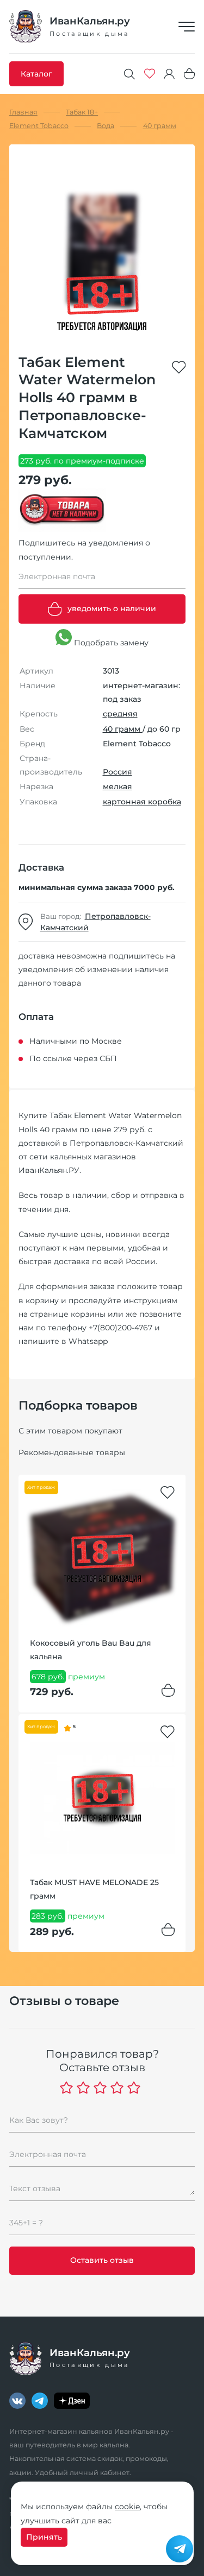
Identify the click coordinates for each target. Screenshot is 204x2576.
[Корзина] (189, 74)
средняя (120, 714)
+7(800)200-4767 (120, 1328)
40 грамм (123, 729)
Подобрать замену (110, 643)
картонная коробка (142, 802)
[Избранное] (150, 74)
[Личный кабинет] (169, 74)
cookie (127, 2507)
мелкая (118, 786)
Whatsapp (88, 1341)
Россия (118, 772)
